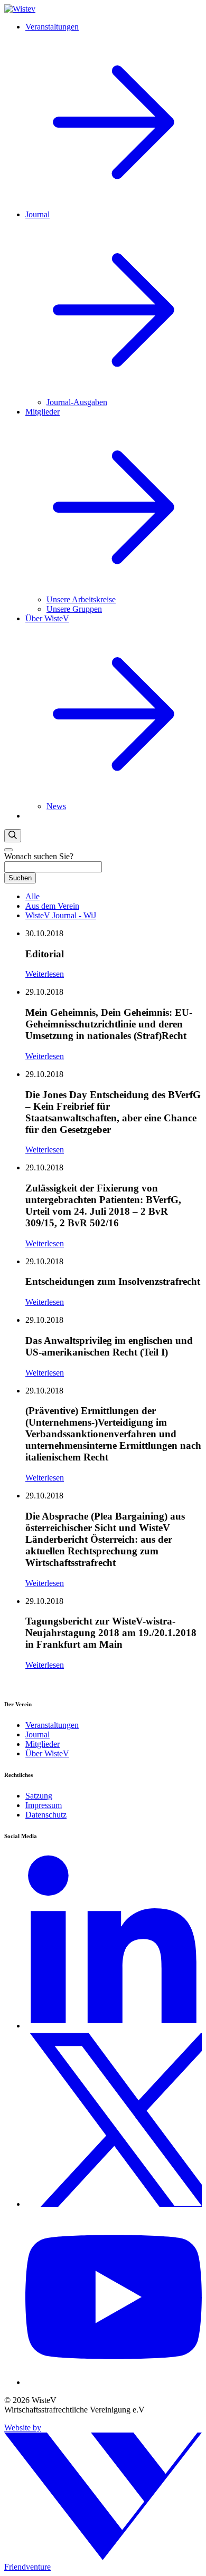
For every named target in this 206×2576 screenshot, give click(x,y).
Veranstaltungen (52, 1725)
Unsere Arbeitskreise (81, 599)
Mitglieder (43, 1744)
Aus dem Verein (52, 906)
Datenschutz (46, 1815)
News (56, 806)
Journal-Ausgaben (77, 402)
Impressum (44, 1805)
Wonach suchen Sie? (39, 856)
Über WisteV (47, 1753)
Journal (38, 1734)
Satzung (39, 1796)
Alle (32, 896)
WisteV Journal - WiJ (61, 915)
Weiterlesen (45, 974)
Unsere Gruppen (74, 609)
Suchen (20, 878)
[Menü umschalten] (8, 850)
